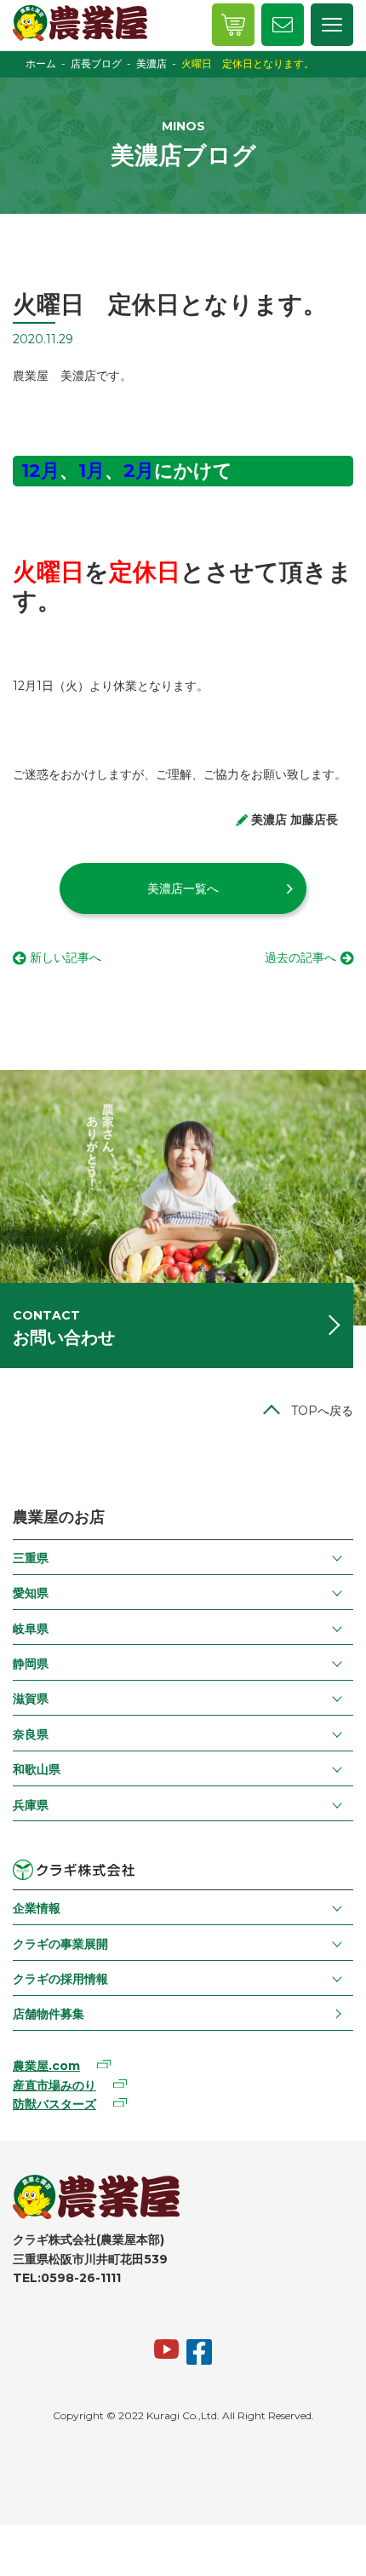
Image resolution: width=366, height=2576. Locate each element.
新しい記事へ (66, 957)
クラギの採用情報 (60, 1979)
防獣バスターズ (54, 2104)
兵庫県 (31, 1805)
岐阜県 (31, 1629)
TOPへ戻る (322, 1411)
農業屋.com (46, 2066)
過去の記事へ (300, 957)
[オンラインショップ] (233, 25)
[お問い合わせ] (283, 25)
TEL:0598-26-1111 (67, 2278)
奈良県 (31, 1734)
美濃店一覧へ (183, 888)
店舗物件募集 (49, 2014)
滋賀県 (31, 1699)
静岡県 (31, 1664)
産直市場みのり (54, 2085)
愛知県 (31, 1593)
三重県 (31, 1558)
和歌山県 (37, 1769)
